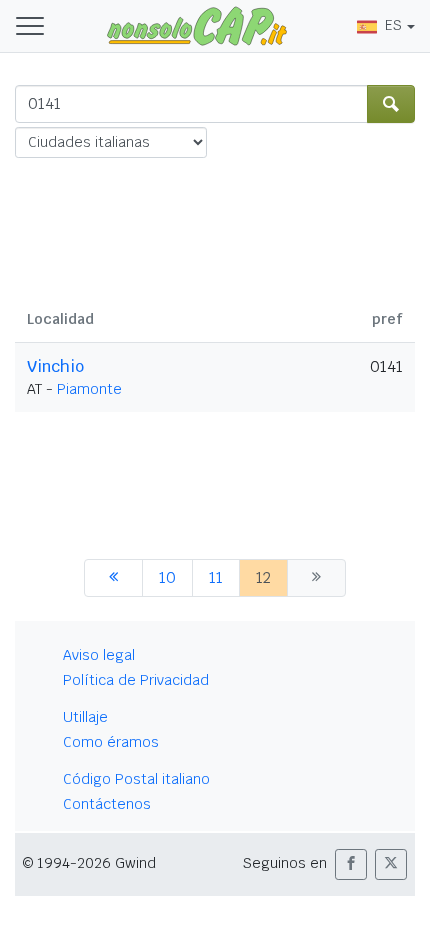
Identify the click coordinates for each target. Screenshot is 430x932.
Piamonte (89, 389)
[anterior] (113, 578)
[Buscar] (391, 104)
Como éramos (111, 742)
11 (216, 577)
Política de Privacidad (136, 680)
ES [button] (393, 25)
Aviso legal (99, 655)
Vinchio (55, 366)
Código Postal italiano (136, 779)
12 (263, 577)
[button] (351, 864)
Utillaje (85, 717)
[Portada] (197, 25)
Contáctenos (107, 804)
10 (167, 577)
